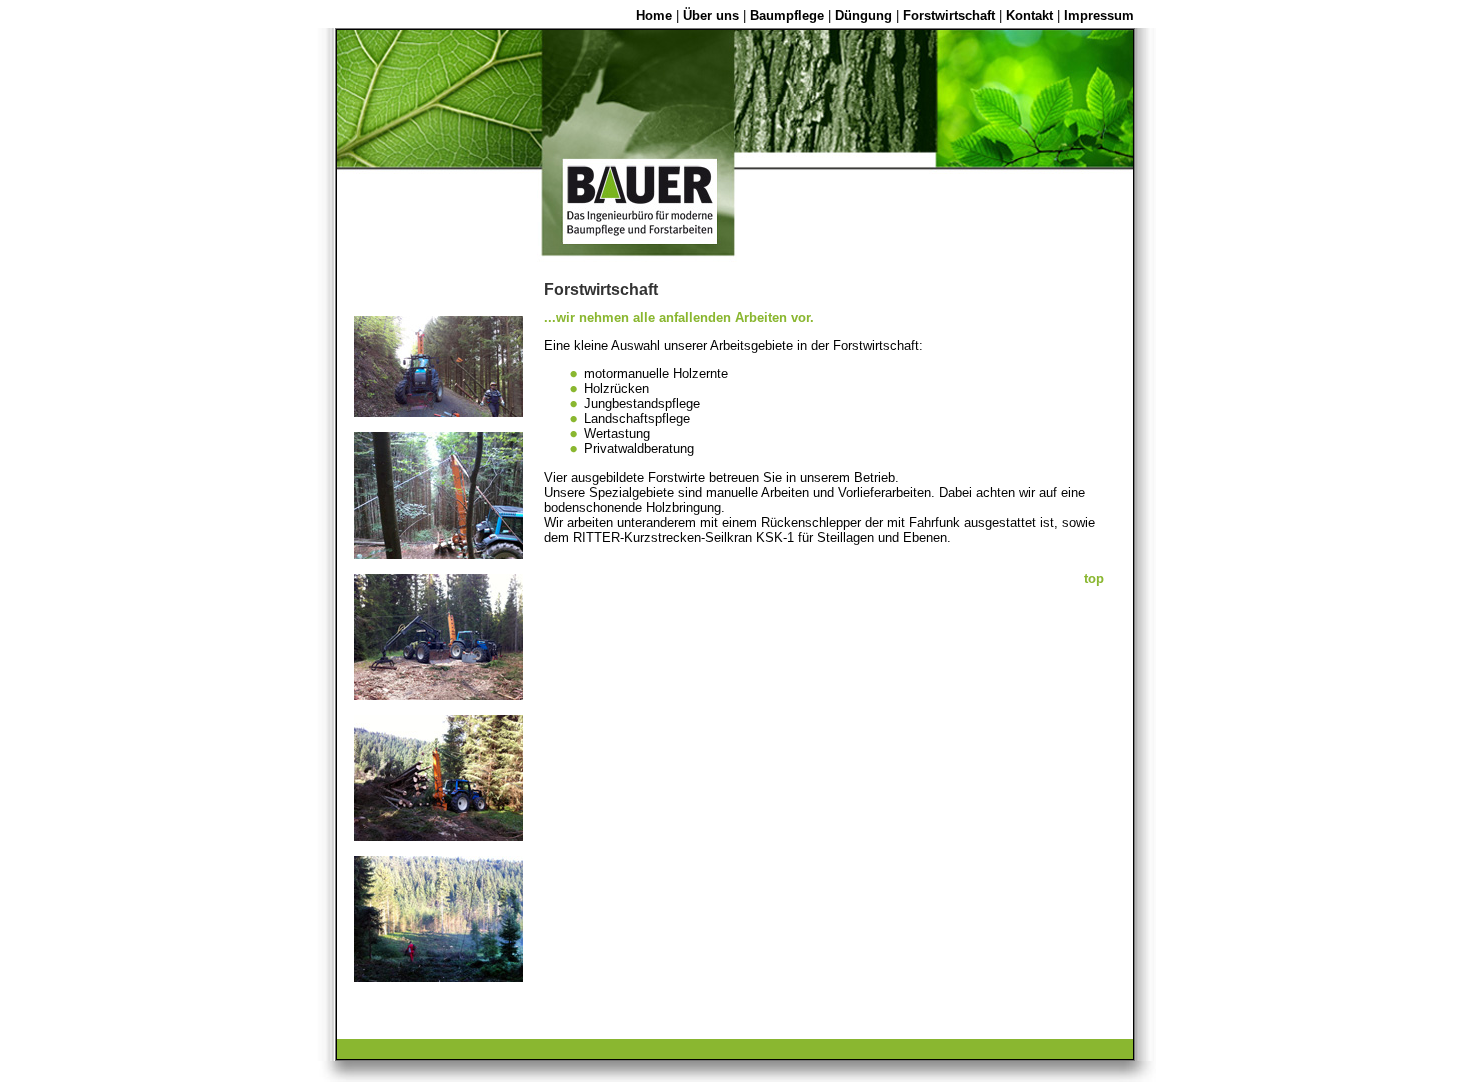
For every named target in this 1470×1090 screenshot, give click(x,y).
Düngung (863, 15)
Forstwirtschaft (949, 15)
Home (654, 15)
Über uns (711, 15)
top (1094, 578)
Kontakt (1029, 15)
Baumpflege (787, 15)
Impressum (1099, 15)
